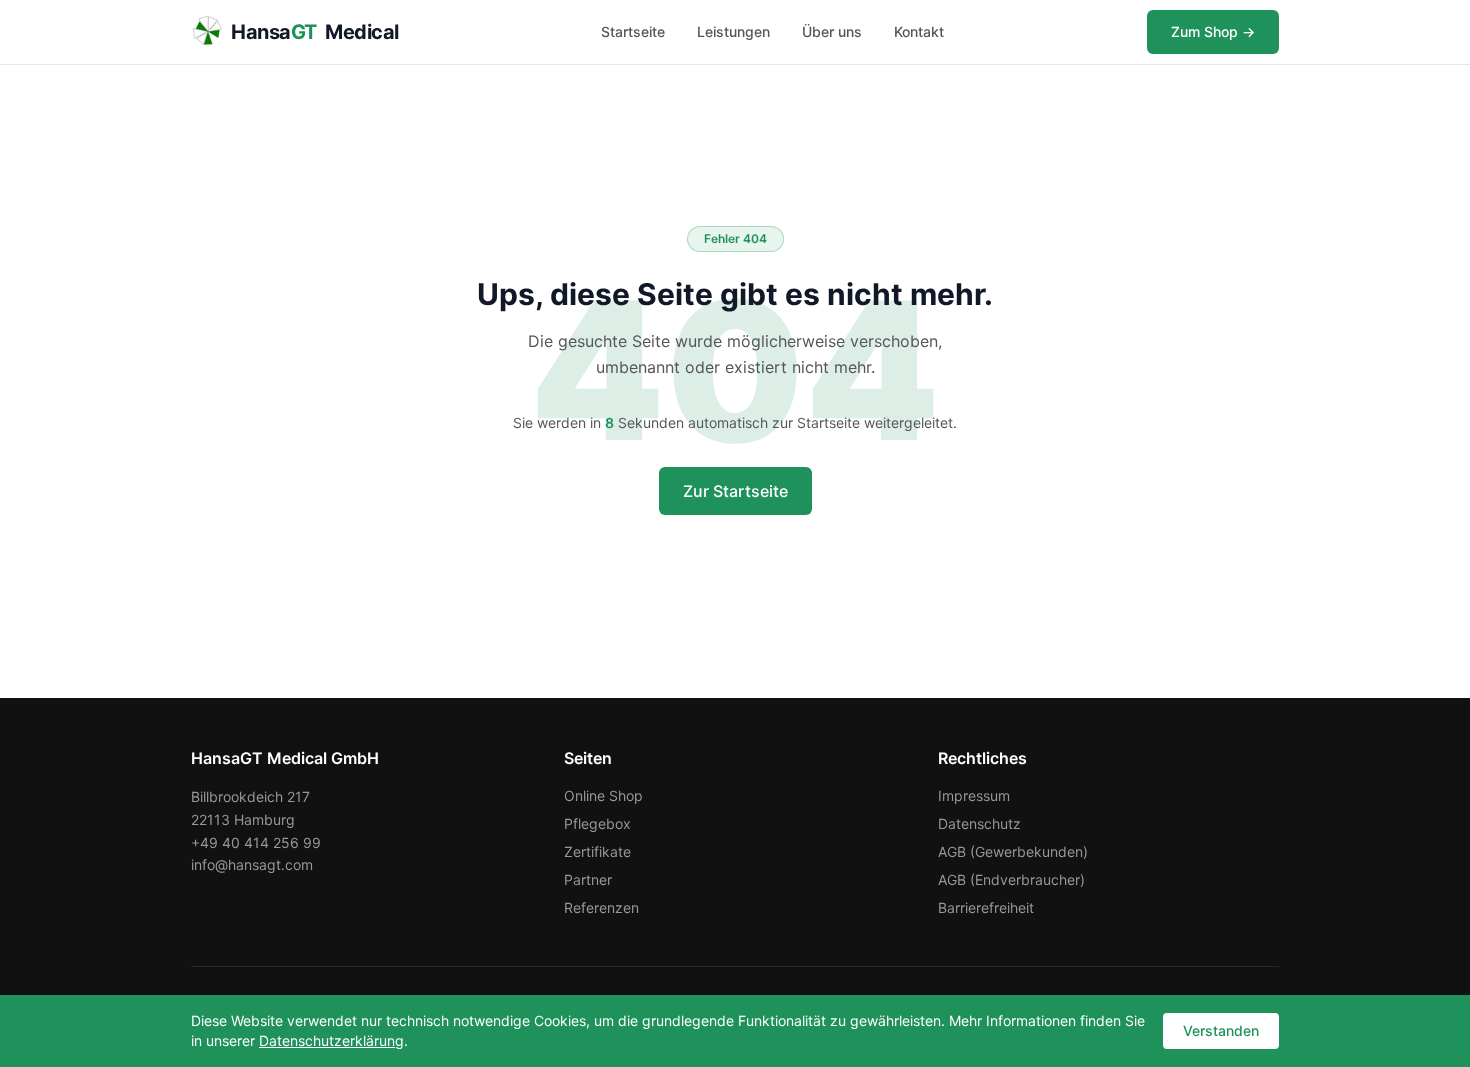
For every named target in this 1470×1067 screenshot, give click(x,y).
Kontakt (919, 31)
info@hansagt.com (252, 864)
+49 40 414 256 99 (256, 842)
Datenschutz (979, 823)
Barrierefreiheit (986, 907)
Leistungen (733, 31)
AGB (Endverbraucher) (1011, 879)
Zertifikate (597, 851)
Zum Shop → (1213, 31)
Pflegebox (597, 823)
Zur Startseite (735, 491)
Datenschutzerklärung (331, 1040)
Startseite (633, 31)
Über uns (832, 31)
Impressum (974, 795)
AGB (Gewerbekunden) (1013, 851)
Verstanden (1221, 1030)
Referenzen (601, 907)
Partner (588, 879)
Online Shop (603, 795)
